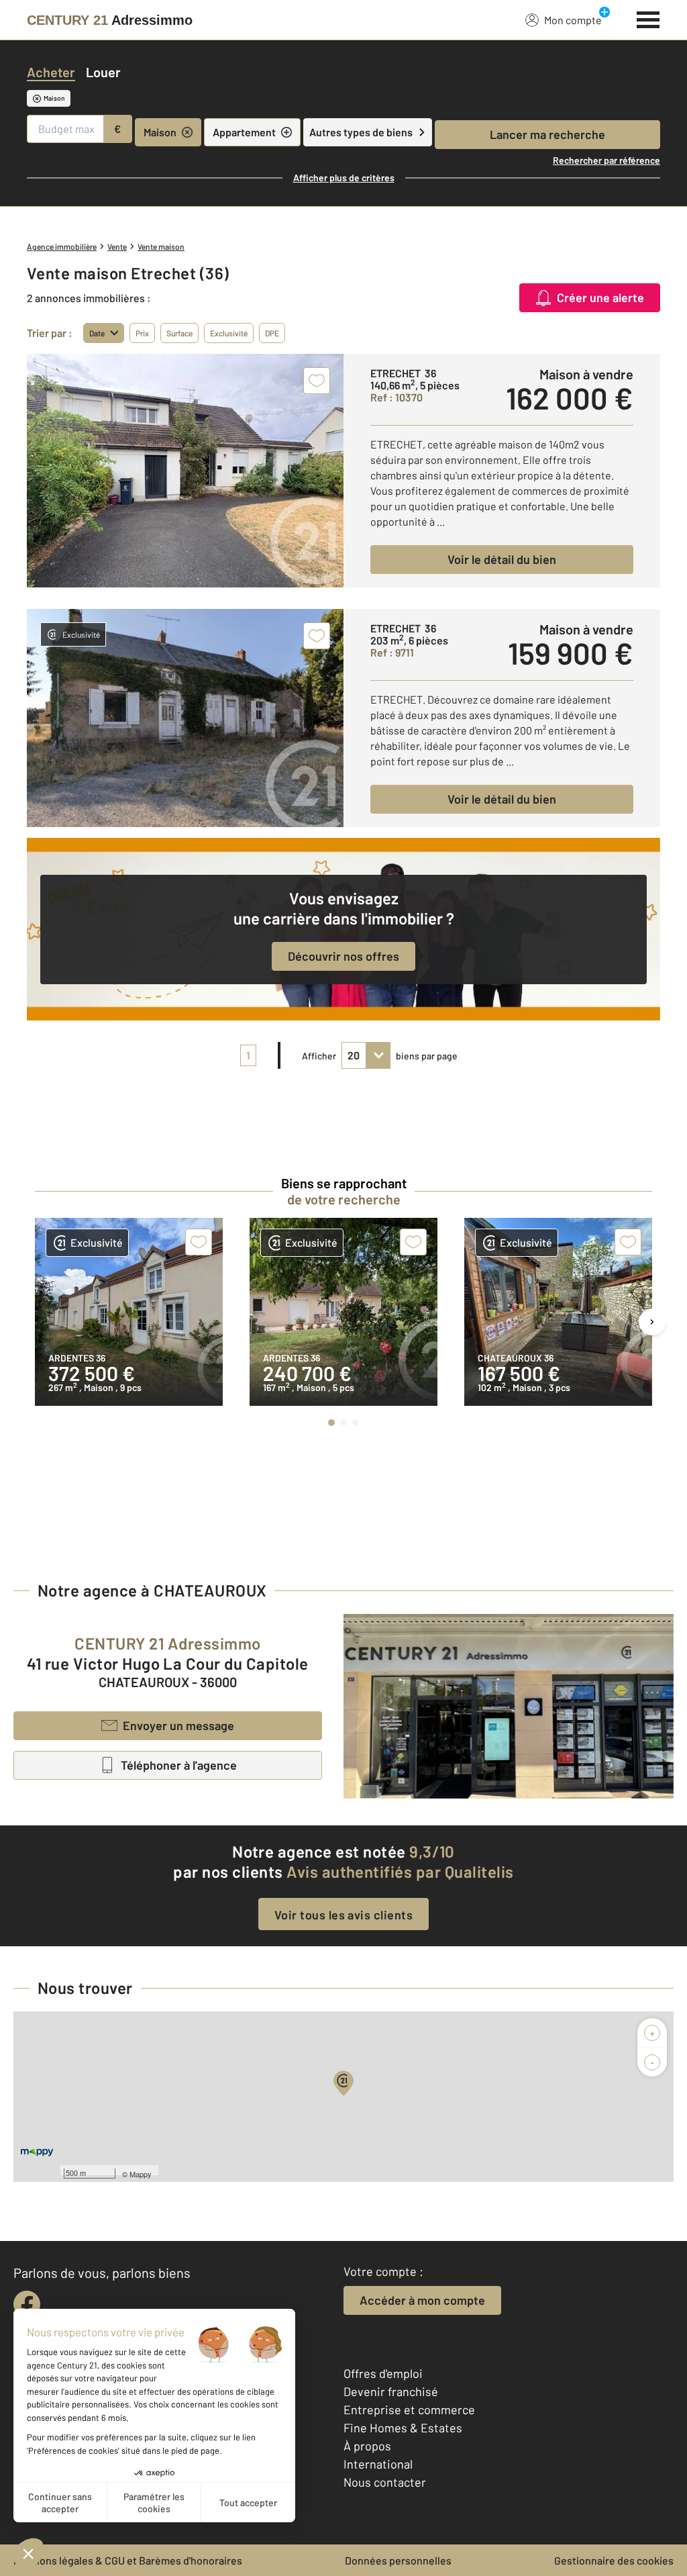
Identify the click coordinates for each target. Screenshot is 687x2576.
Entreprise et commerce (409, 2410)
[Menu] (648, 18)
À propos (367, 2446)
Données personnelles (398, 2560)
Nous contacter (385, 2482)
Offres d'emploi (383, 2373)
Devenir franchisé (391, 2391)
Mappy (141, 2174)
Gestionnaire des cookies (614, 2560)
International (378, 2464)
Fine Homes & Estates (403, 2428)
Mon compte (573, 20)
